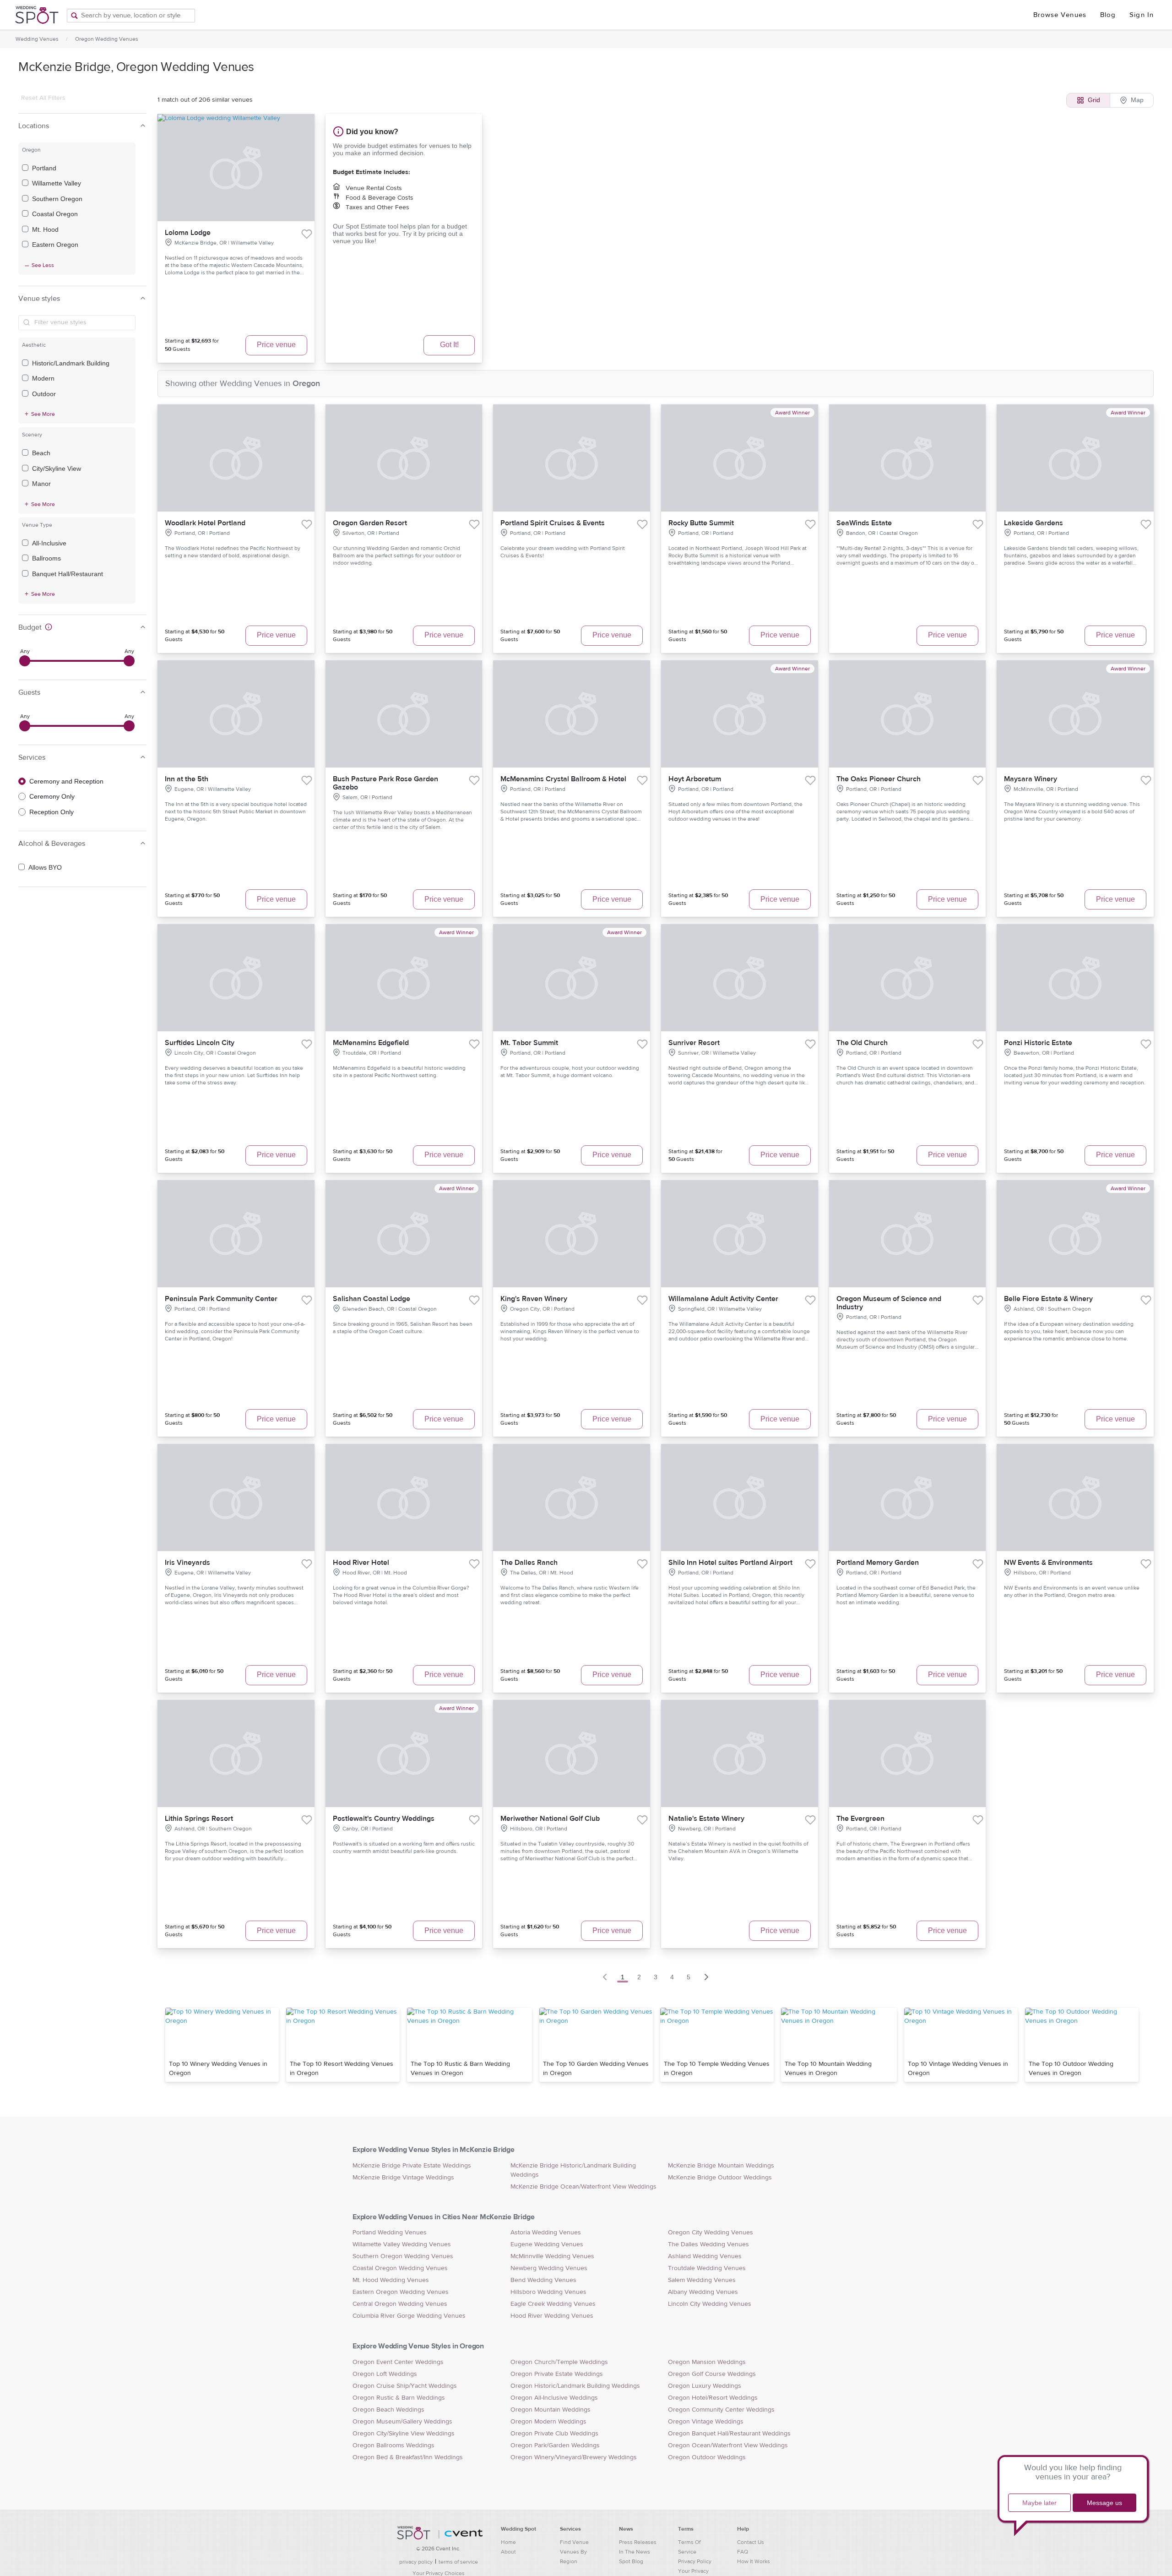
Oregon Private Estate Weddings (557, 2374)
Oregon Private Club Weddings (554, 2434)
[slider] (25, 661)
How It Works (754, 2561)
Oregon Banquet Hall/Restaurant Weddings (729, 2434)
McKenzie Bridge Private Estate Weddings (412, 2166)
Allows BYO (45, 867)
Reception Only (52, 812)
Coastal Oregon (55, 214)
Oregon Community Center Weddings (721, 2410)
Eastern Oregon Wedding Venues (401, 2292)
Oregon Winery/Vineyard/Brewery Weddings (574, 2457)
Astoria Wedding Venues (546, 2233)
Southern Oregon (57, 199)
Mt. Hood (45, 229)
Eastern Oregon (55, 245)
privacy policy (416, 2562)
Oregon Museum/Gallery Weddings (402, 2422)
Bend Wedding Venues (543, 2280)
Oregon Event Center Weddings (398, 2362)
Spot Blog (631, 2561)
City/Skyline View (57, 468)
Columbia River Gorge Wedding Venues (409, 2316)
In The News (635, 2552)
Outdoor (44, 394)
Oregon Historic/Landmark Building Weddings (575, 2386)
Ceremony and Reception (66, 781)
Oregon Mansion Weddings (707, 2362)
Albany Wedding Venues (703, 2292)
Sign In (1142, 15)
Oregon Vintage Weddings (706, 2422)
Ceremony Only (52, 796)
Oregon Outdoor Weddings (707, 2457)
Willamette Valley (57, 183)
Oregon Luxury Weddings (705, 2386)
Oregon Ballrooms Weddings (393, 2445)
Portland (44, 168)
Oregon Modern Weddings (548, 2422)
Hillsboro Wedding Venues (548, 2292)
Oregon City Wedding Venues (711, 2233)
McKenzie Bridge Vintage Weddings (403, 2178)
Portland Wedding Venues (390, 2233)
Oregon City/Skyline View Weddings (404, 2434)
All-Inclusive (49, 543)
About (508, 2552)
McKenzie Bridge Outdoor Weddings (720, 2178)
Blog (1108, 15)
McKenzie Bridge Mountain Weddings (721, 2166)
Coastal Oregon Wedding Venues (400, 2268)
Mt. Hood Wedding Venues (391, 2280)
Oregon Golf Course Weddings (712, 2374)
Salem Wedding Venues (702, 2280)
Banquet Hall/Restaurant (68, 574)
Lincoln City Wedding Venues (710, 2304)
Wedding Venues (37, 39)
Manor (41, 484)
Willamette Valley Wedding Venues (402, 2244)
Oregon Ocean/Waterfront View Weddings (728, 2445)
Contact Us (751, 2542)
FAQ (743, 2552)
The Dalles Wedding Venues (708, 2244)
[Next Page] (706, 1977)
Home (508, 2542)
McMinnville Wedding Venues (552, 2256)
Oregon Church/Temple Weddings (559, 2362)
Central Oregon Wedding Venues (400, 2304)
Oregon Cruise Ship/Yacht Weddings (405, 2386)
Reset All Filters (43, 98)
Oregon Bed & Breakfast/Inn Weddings (408, 2457)
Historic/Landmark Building (71, 363)
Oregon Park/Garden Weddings (555, 2445)
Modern (43, 378)
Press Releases (638, 2542)
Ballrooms (46, 558)
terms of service (458, 2562)
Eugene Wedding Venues (547, 2244)
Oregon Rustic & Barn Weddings (399, 2398)
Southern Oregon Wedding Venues (403, 2256)
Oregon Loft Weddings (385, 2374)
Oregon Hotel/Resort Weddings (713, 2398)
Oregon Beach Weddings (388, 2410)
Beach (41, 453)
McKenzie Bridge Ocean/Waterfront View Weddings (583, 2187)
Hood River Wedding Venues (552, 2316)
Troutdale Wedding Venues (707, 2268)
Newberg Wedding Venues (549, 2268)
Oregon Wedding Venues (107, 39)
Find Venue (574, 2542)
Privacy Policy (695, 2561)
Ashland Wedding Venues (705, 2256)
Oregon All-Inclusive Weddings (554, 2398)
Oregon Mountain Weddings (551, 2410)
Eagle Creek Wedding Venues (553, 2304)
